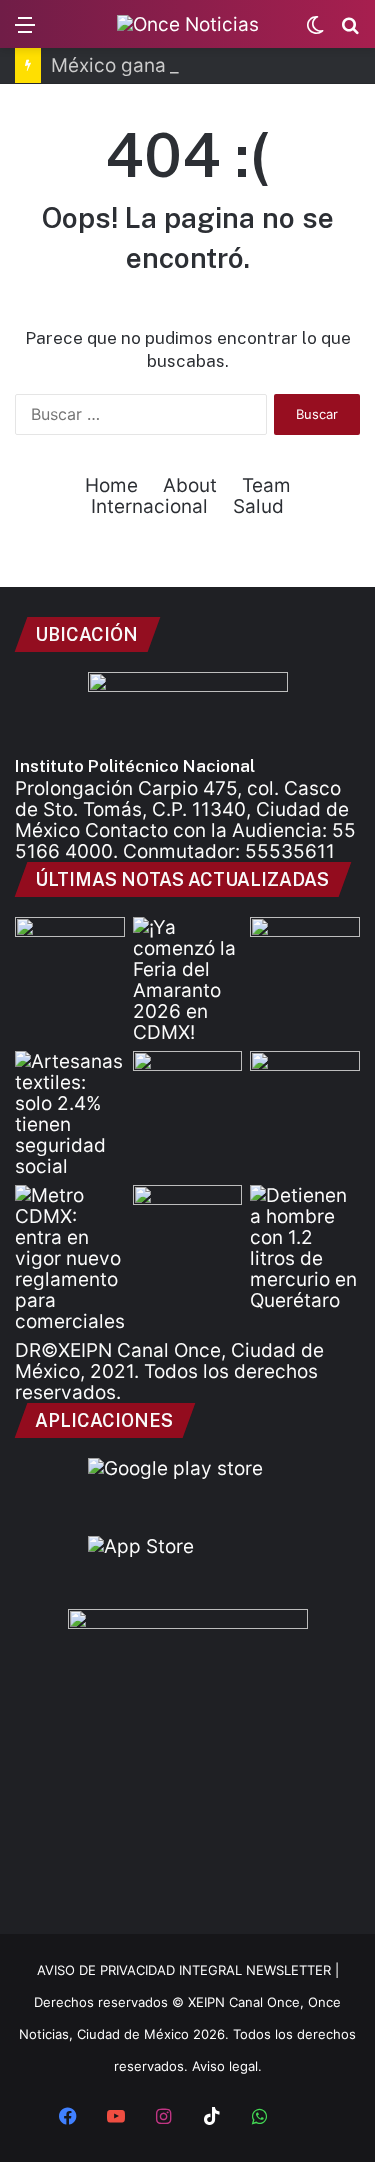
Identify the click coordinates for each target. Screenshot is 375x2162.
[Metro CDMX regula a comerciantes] (70, 1258)
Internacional (149, 506)
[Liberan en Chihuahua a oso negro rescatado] (305, 1082)
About (190, 485)
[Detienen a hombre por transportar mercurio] (305, 1248)
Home (111, 485)
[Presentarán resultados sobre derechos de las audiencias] (70, 948)
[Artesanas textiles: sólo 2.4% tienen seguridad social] (70, 1114)
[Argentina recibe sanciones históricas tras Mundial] (188, 1216)
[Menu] (25, 31)
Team (266, 485)
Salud (258, 506)
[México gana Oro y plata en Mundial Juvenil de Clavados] (305, 948)
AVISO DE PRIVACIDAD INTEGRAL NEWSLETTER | (188, 1970)
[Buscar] (350, 31)
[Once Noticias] (188, 24)
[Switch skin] (315, 31)
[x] (308, 2118)
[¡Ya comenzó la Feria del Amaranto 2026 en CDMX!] (188, 980)
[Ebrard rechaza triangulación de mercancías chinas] (188, 1082)
